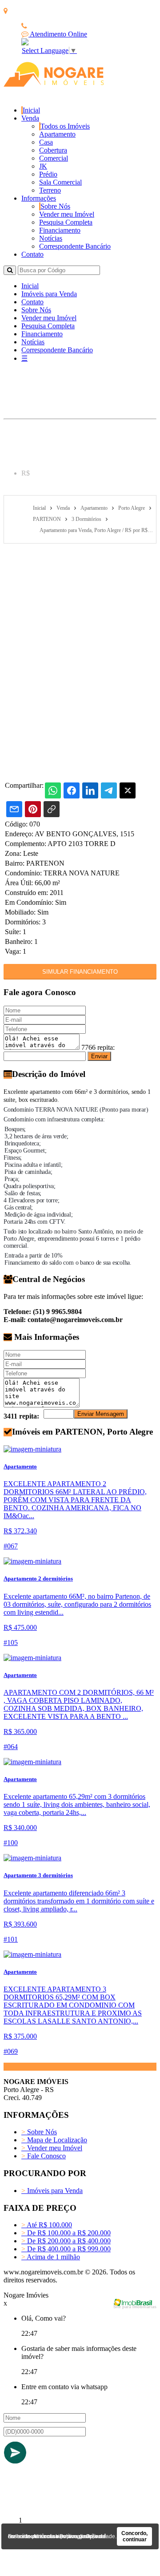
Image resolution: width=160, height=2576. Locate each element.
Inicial (31, 110)
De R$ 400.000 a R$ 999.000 (66, 2249)
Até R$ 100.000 (47, 2225)
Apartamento (57, 134)
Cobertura (53, 150)
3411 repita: (21, 1416)
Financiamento (60, 230)
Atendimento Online (58, 34)
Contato (32, 254)
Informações (39, 198)
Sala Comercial (60, 182)
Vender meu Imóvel (67, 214)
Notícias (51, 238)
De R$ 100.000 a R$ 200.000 (66, 2233)
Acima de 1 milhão (51, 2257)
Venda (30, 118)
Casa (46, 142)
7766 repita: (98, 1047)
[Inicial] (54, 84)
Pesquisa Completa (66, 222)
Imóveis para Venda (49, 294)
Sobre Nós (55, 206)
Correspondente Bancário (75, 246)
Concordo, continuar (134, 2536)
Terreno (50, 190)
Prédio (48, 174)
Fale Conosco (44, 2156)
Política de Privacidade (87, 2536)
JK (43, 166)
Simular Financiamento (80, 972)
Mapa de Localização (54, 2140)
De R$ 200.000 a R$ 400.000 (66, 2241)
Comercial (54, 158)
